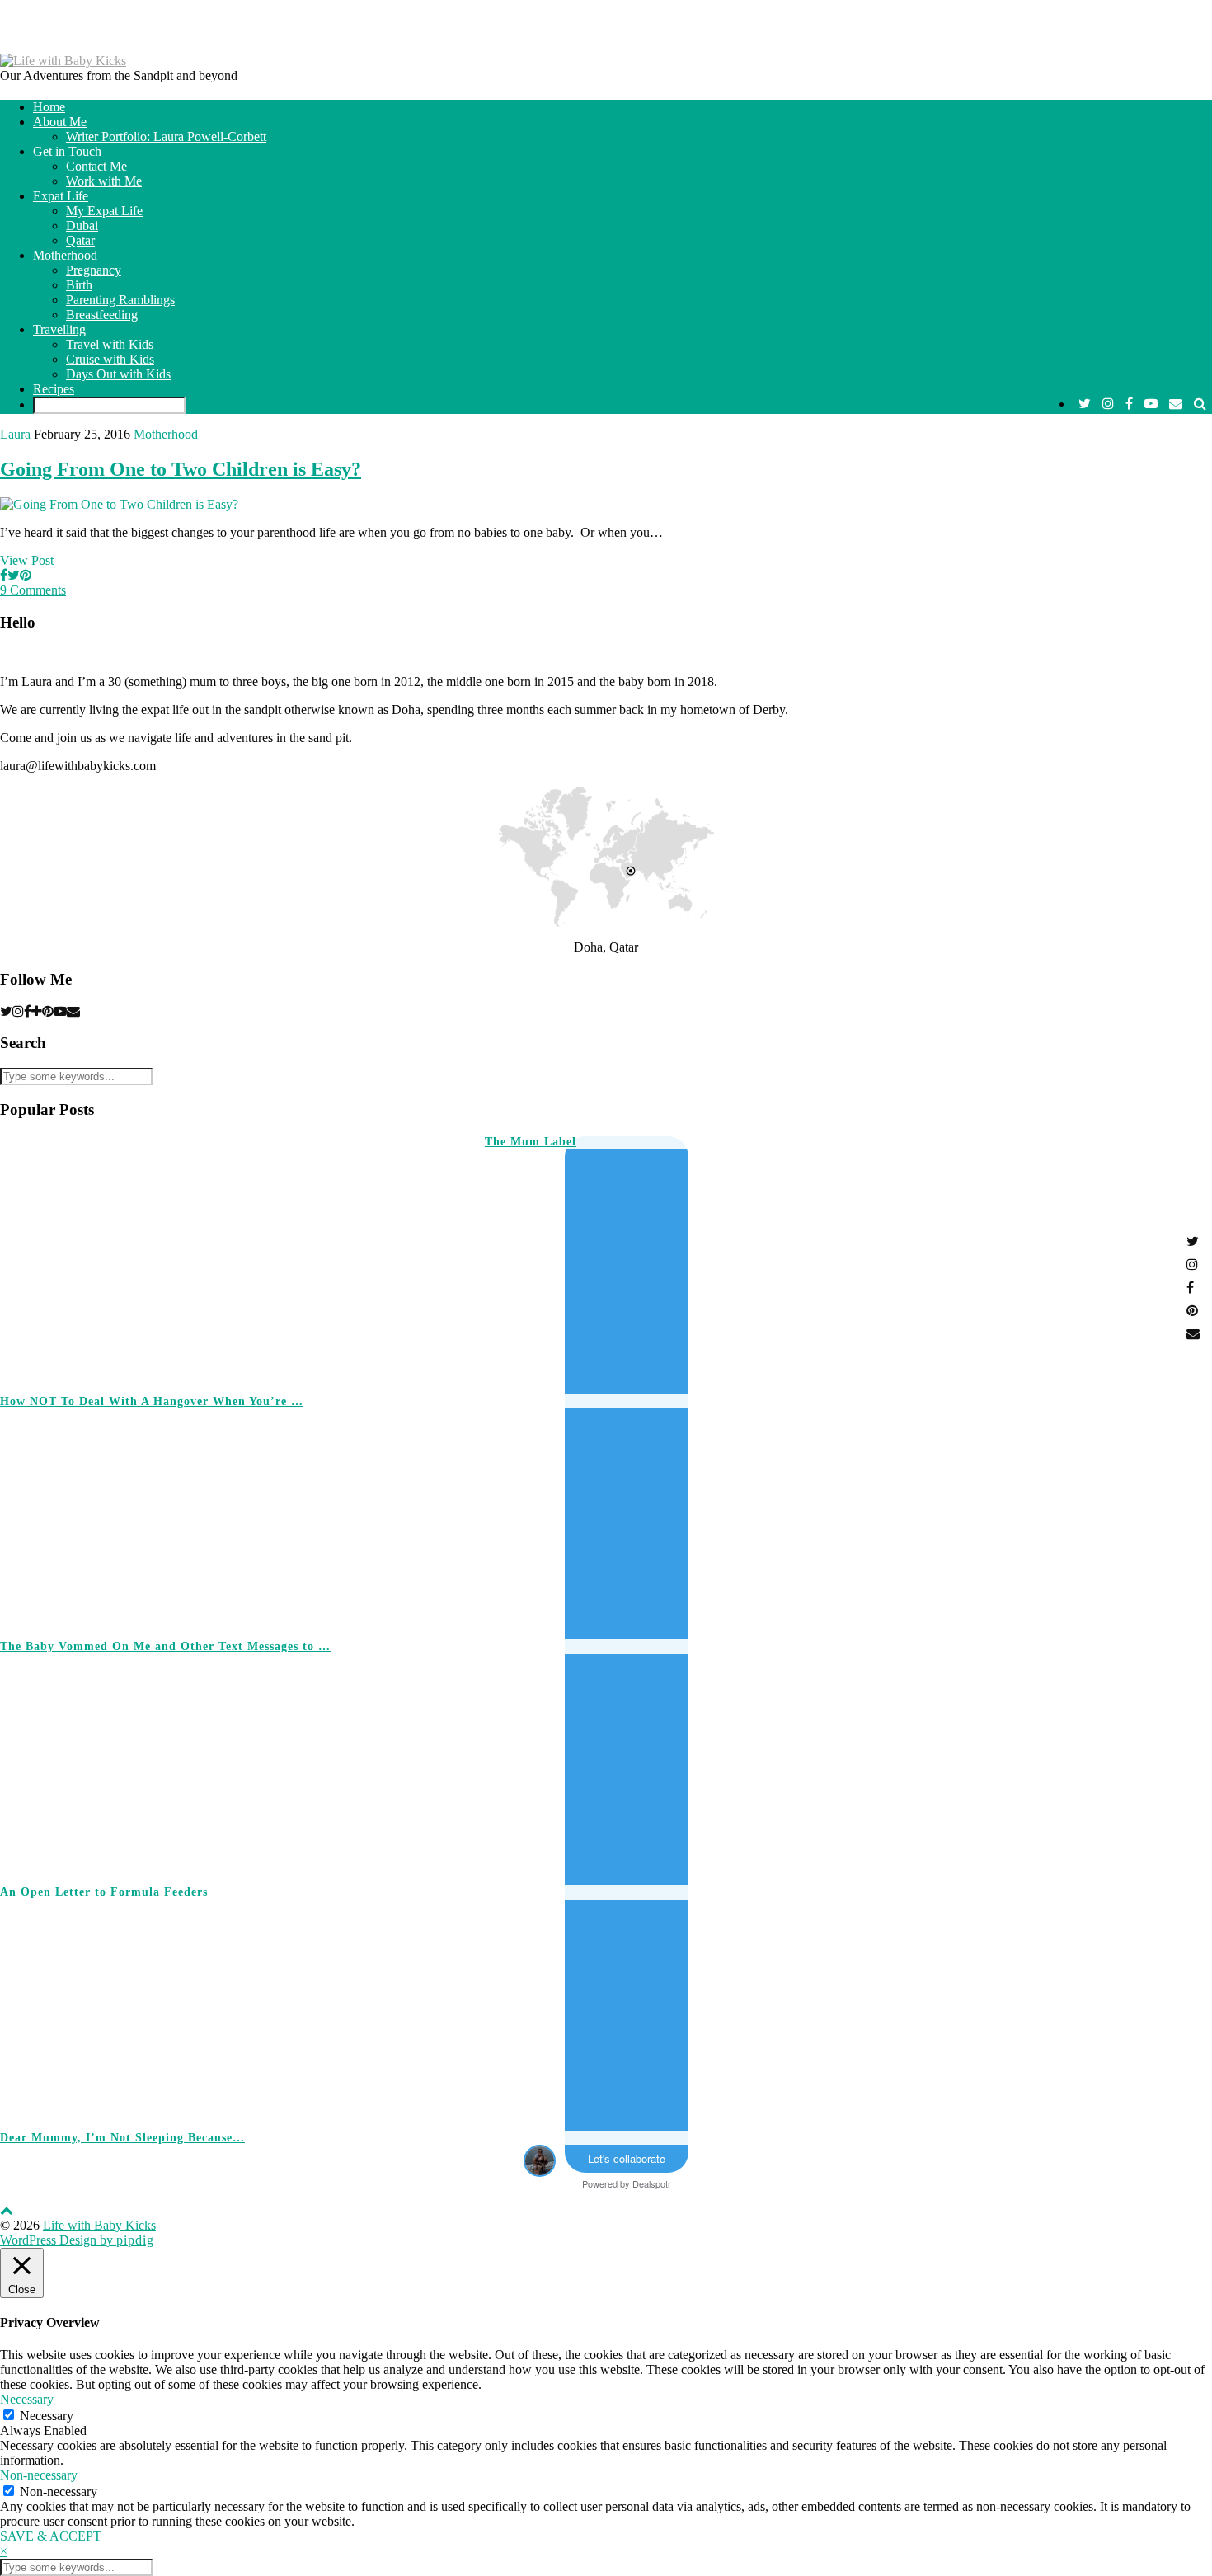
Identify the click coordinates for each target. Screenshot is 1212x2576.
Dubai (82, 226)
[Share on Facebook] (4, 575)
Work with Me (104, 181)
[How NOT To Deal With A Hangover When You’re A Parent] (703, 1272)
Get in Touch (67, 151)
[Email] (1176, 404)
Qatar (80, 240)
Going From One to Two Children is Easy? (181, 469)
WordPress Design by (77, 2240)
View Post (27, 560)
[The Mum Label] (218, 1257)
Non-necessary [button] (39, 2475)
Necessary (47, 2416)
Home (49, 107)
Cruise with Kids (110, 359)
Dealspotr (652, 2183)
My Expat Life (104, 211)
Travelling (59, 329)
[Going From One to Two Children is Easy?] (119, 504)
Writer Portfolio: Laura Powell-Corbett (166, 136)
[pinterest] (48, 1011)
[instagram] (1108, 404)
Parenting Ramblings (120, 300)
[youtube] (1151, 404)
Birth (79, 285)
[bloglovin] (37, 1011)
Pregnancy (94, 270)
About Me (60, 122)
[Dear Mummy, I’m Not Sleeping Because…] (945, 2008)
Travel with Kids (110, 344)
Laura (15, 434)
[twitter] (1085, 404)
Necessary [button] (27, 2399)
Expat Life (61, 196)
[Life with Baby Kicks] (63, 61)
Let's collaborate (627, 2158)
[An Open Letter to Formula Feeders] (945, 1762)
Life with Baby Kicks (99, 2225)
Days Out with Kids (118, 374)
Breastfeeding (102, 315)
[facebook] (1129, 404)
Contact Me (96, 166)
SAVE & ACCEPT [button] (51, 2536)
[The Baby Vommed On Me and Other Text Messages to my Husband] (945, 1517)
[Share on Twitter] (14, 575)
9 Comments (33, 590)
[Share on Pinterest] (26, 575)
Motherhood (65, 255)
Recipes (54, 389)
